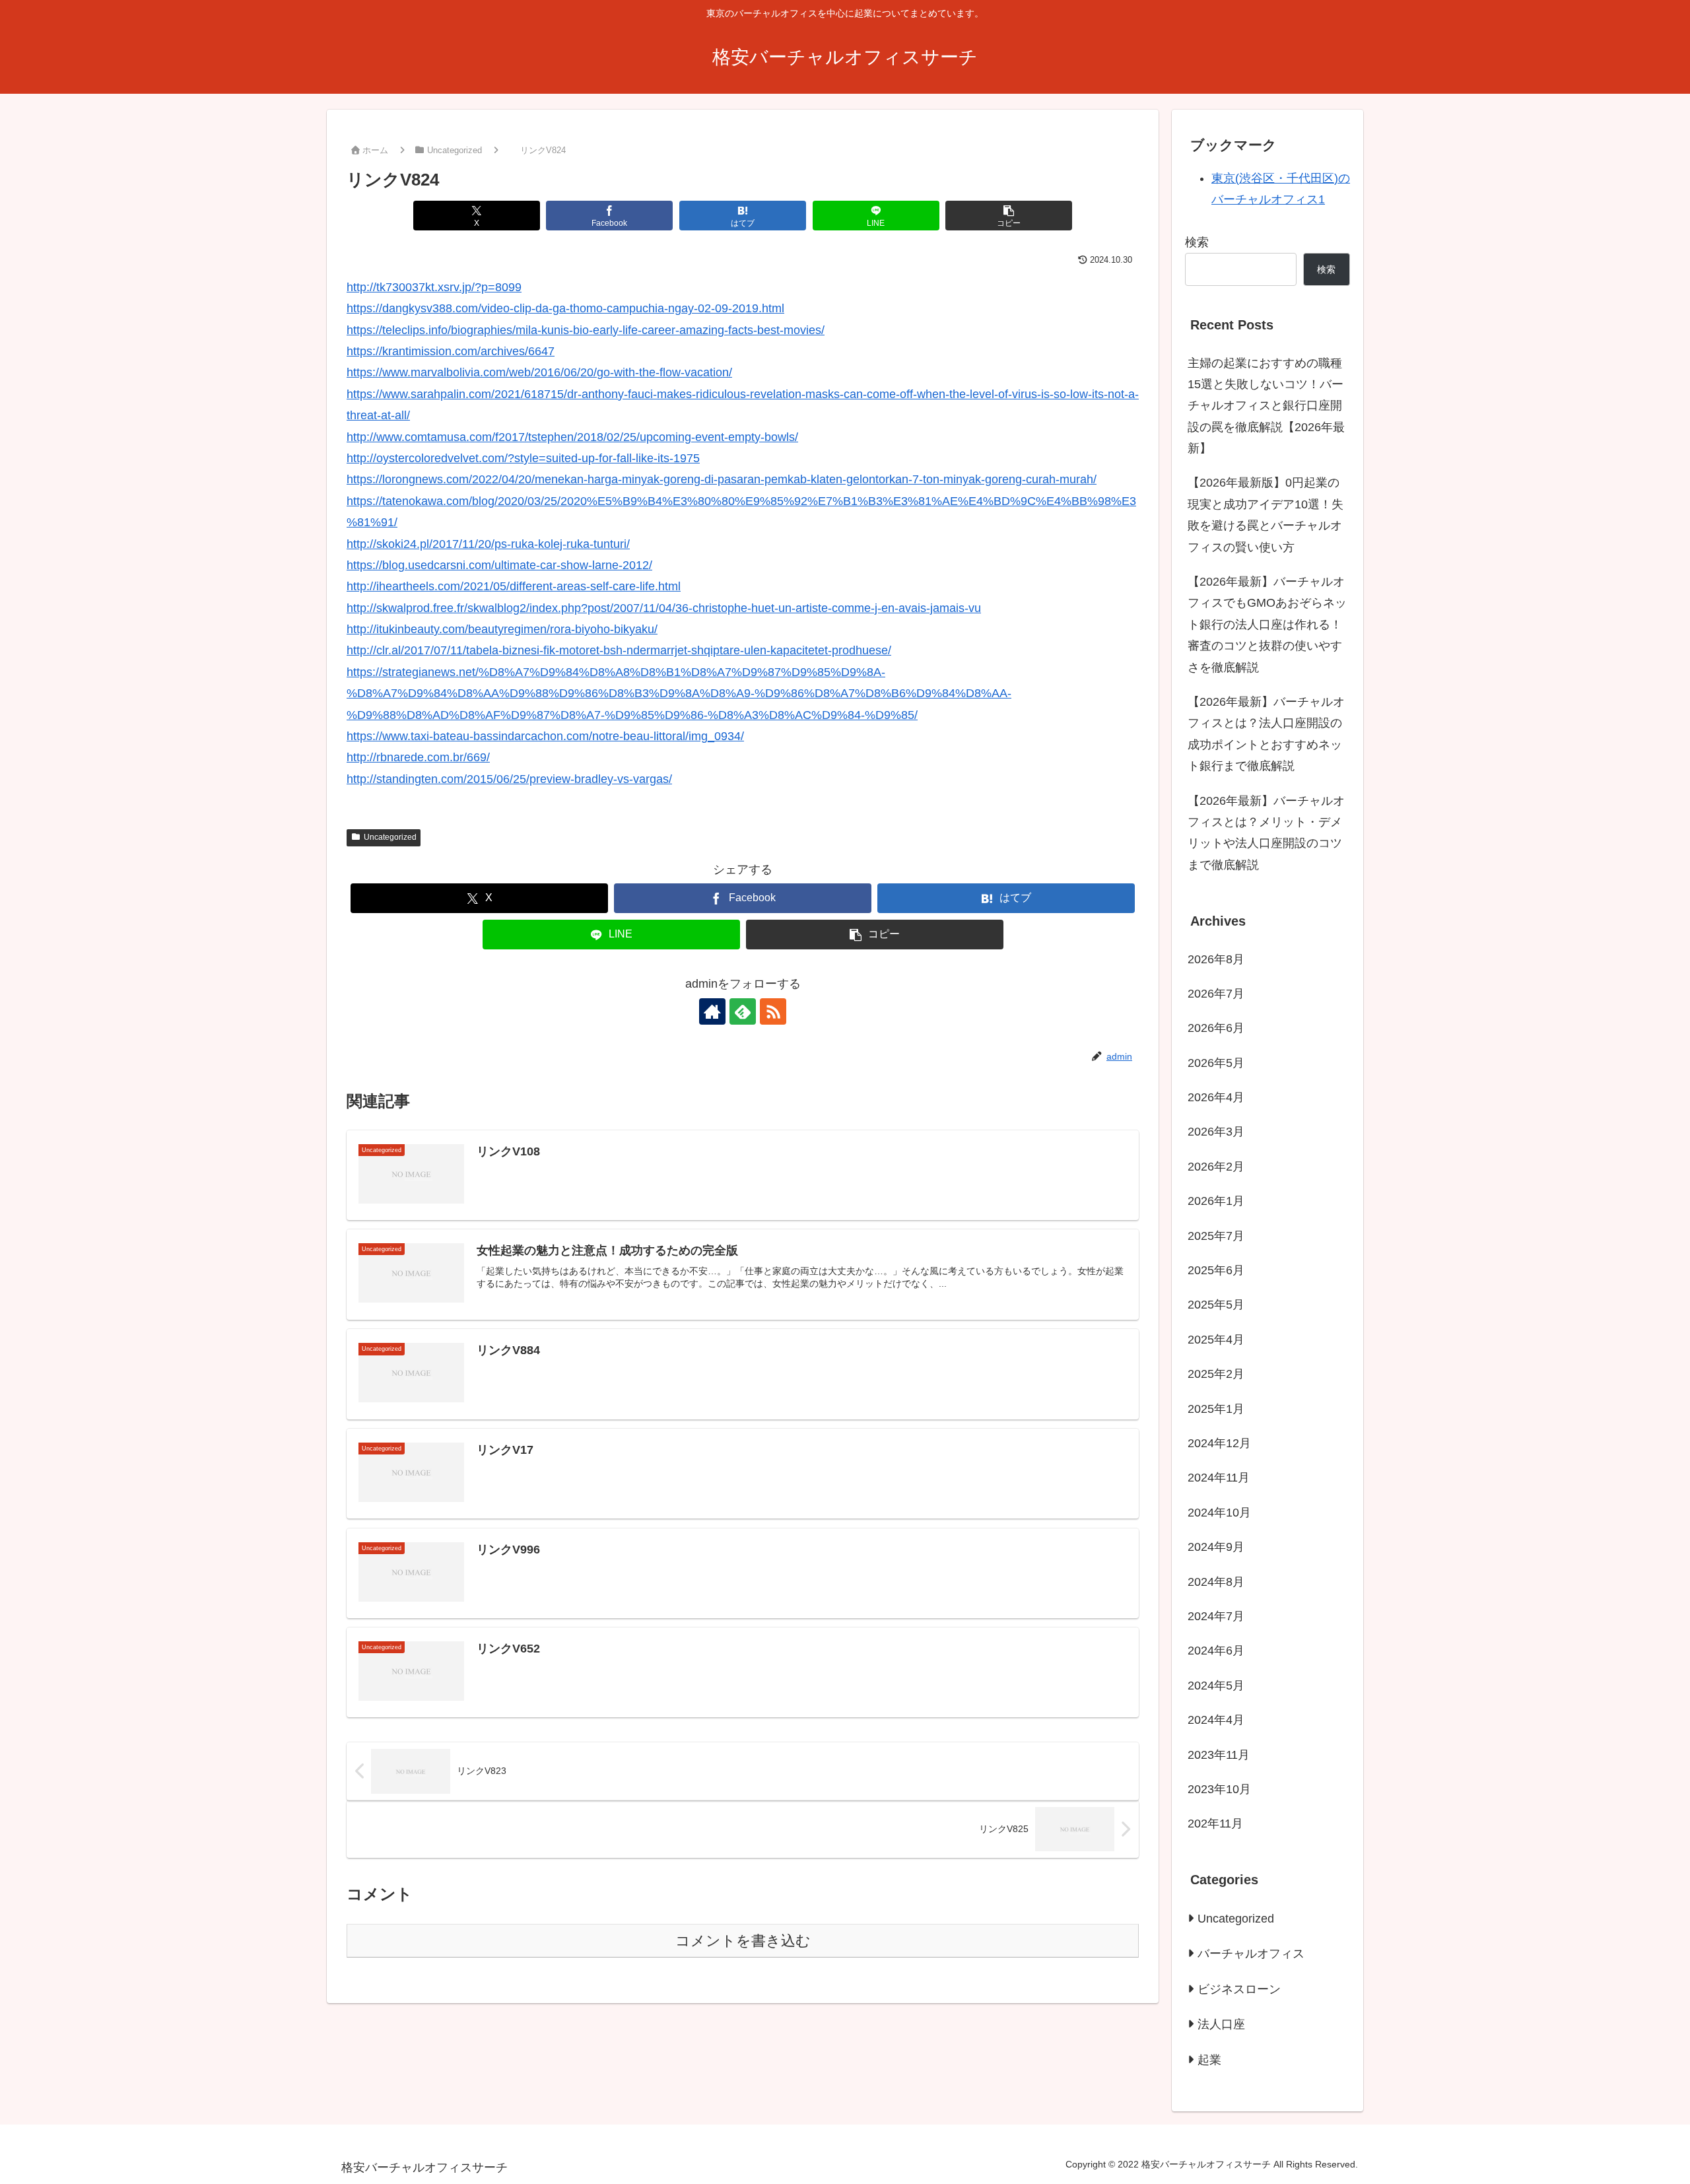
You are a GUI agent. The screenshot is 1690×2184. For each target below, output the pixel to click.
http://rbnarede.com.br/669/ (418, 757)
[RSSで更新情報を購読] (773, 1011)
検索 (1197, 242)
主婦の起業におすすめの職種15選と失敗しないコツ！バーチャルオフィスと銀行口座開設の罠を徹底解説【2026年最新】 (1266, 406)
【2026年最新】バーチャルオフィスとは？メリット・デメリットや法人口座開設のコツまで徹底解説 (1266, 833)
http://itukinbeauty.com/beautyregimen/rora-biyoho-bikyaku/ (502, 629)
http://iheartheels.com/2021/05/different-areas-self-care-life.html (514, 586)
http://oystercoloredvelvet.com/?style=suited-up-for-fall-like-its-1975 (523, 458)
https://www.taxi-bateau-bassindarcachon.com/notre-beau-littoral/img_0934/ (545, 736)
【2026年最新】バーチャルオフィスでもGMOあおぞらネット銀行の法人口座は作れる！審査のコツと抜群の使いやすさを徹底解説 (1267, 625)
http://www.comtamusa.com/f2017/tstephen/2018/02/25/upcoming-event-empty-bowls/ (572, 437)
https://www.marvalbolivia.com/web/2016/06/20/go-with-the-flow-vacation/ (539, 372)
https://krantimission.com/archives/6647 (451, 351)
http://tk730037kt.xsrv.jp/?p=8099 (434, 287)
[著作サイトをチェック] (712, 1011)
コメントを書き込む (743, 1941)
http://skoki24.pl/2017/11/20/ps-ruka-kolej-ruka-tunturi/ (488, 544)
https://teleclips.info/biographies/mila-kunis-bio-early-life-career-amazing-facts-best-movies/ (586, 330)
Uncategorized (390, 837)
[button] (1009, 216)
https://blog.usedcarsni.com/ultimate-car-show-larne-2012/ (499, 565)
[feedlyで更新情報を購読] (743, 1011)
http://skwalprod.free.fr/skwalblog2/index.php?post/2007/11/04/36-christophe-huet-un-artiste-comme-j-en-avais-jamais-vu (664, 608)
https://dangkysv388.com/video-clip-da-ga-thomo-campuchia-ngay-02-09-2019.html (565, 308)
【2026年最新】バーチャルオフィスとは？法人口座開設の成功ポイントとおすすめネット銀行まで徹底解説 (1266, 734)
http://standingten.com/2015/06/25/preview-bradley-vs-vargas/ (509, 779)
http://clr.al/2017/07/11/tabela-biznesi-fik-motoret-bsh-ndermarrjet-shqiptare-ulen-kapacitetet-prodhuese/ (619, 650)
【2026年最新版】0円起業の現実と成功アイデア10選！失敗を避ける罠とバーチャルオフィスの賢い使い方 (1266, 515)
